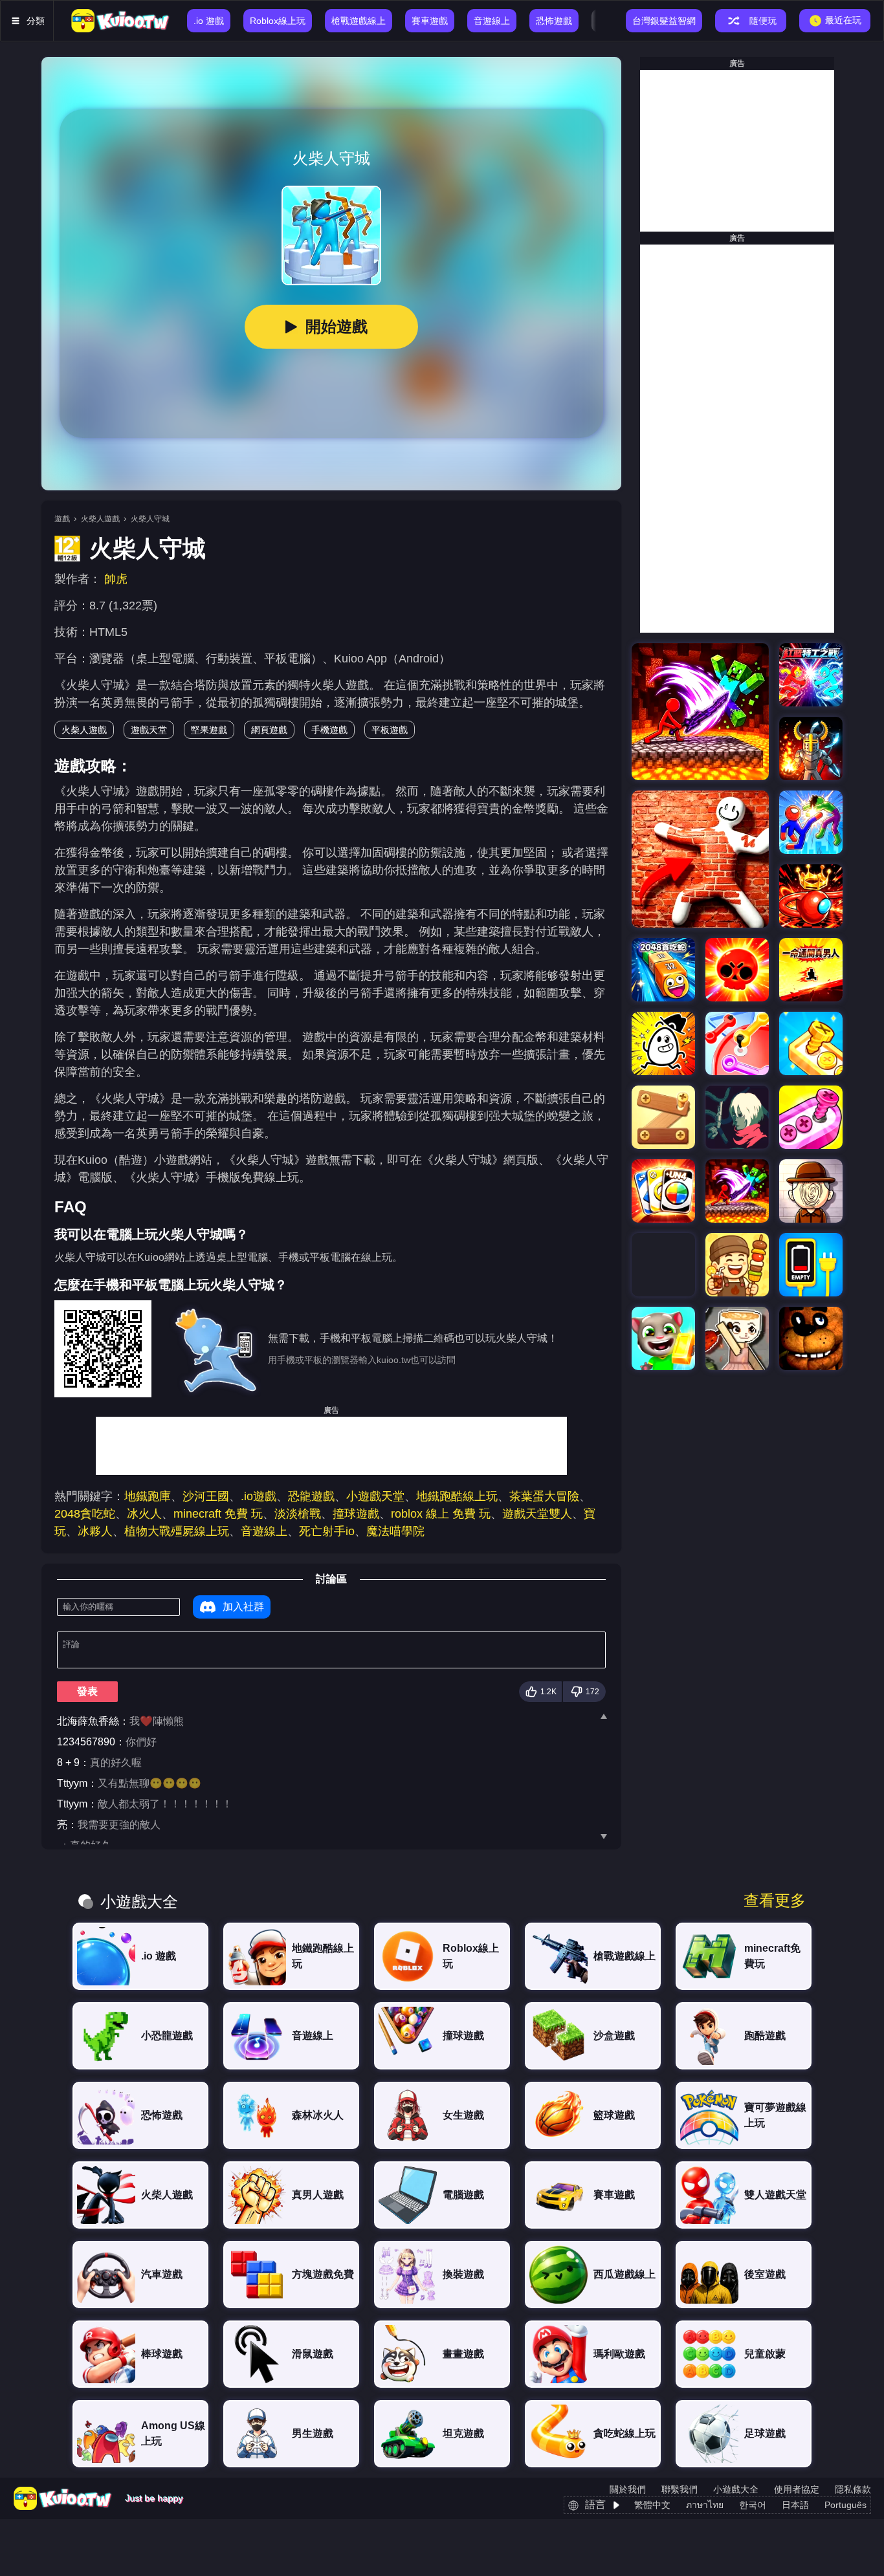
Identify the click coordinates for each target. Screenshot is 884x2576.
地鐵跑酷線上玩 (457, 1496)
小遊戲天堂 (375, 1496)
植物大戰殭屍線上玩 (177, 1531)
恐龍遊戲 (311, 1496)
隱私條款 (853, 2489)
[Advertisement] (331, 1446)
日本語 (795, 2505)
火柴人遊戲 (100, 519)
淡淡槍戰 (298, 1514)
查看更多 (775, 1901)
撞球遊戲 (356, 1514)
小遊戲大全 (736, 2489)
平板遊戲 (390, 730)
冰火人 (144, 1514)
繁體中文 (652, 2505)
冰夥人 (95, 1531)
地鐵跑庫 (148, 1496)
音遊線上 (264, 1531)
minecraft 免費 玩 (218, 1514)
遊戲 (62, 519)
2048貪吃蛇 (85, 1514)
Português (845, 2505)
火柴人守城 (150, 519)
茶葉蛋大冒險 (544, 1496)
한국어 (753, 2505)
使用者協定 (797, 2489)
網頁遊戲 (269, 730)
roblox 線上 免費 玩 (441, 1514)
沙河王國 (206, 1496)
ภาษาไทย (705, 2505)
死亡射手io (327, 1531)
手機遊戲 (329, 730)
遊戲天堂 (149, 730)
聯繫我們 (680, 2489)
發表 (87, 1691)
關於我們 (628, 2489)
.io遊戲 (259, 1496)
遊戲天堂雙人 (537, 1514)
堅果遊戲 (209, 730)
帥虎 (116, 579)
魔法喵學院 (395, 1531)
